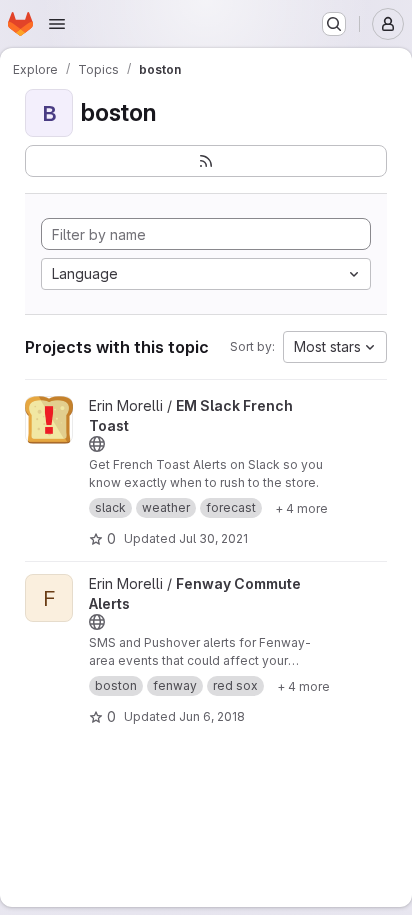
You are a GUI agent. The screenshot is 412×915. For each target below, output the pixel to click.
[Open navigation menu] (57, 24)
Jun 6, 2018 (212, 716)
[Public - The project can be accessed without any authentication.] (97, 444)
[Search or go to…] (334, 24)
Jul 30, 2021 (213, 538)
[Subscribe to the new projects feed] (206, 161)
